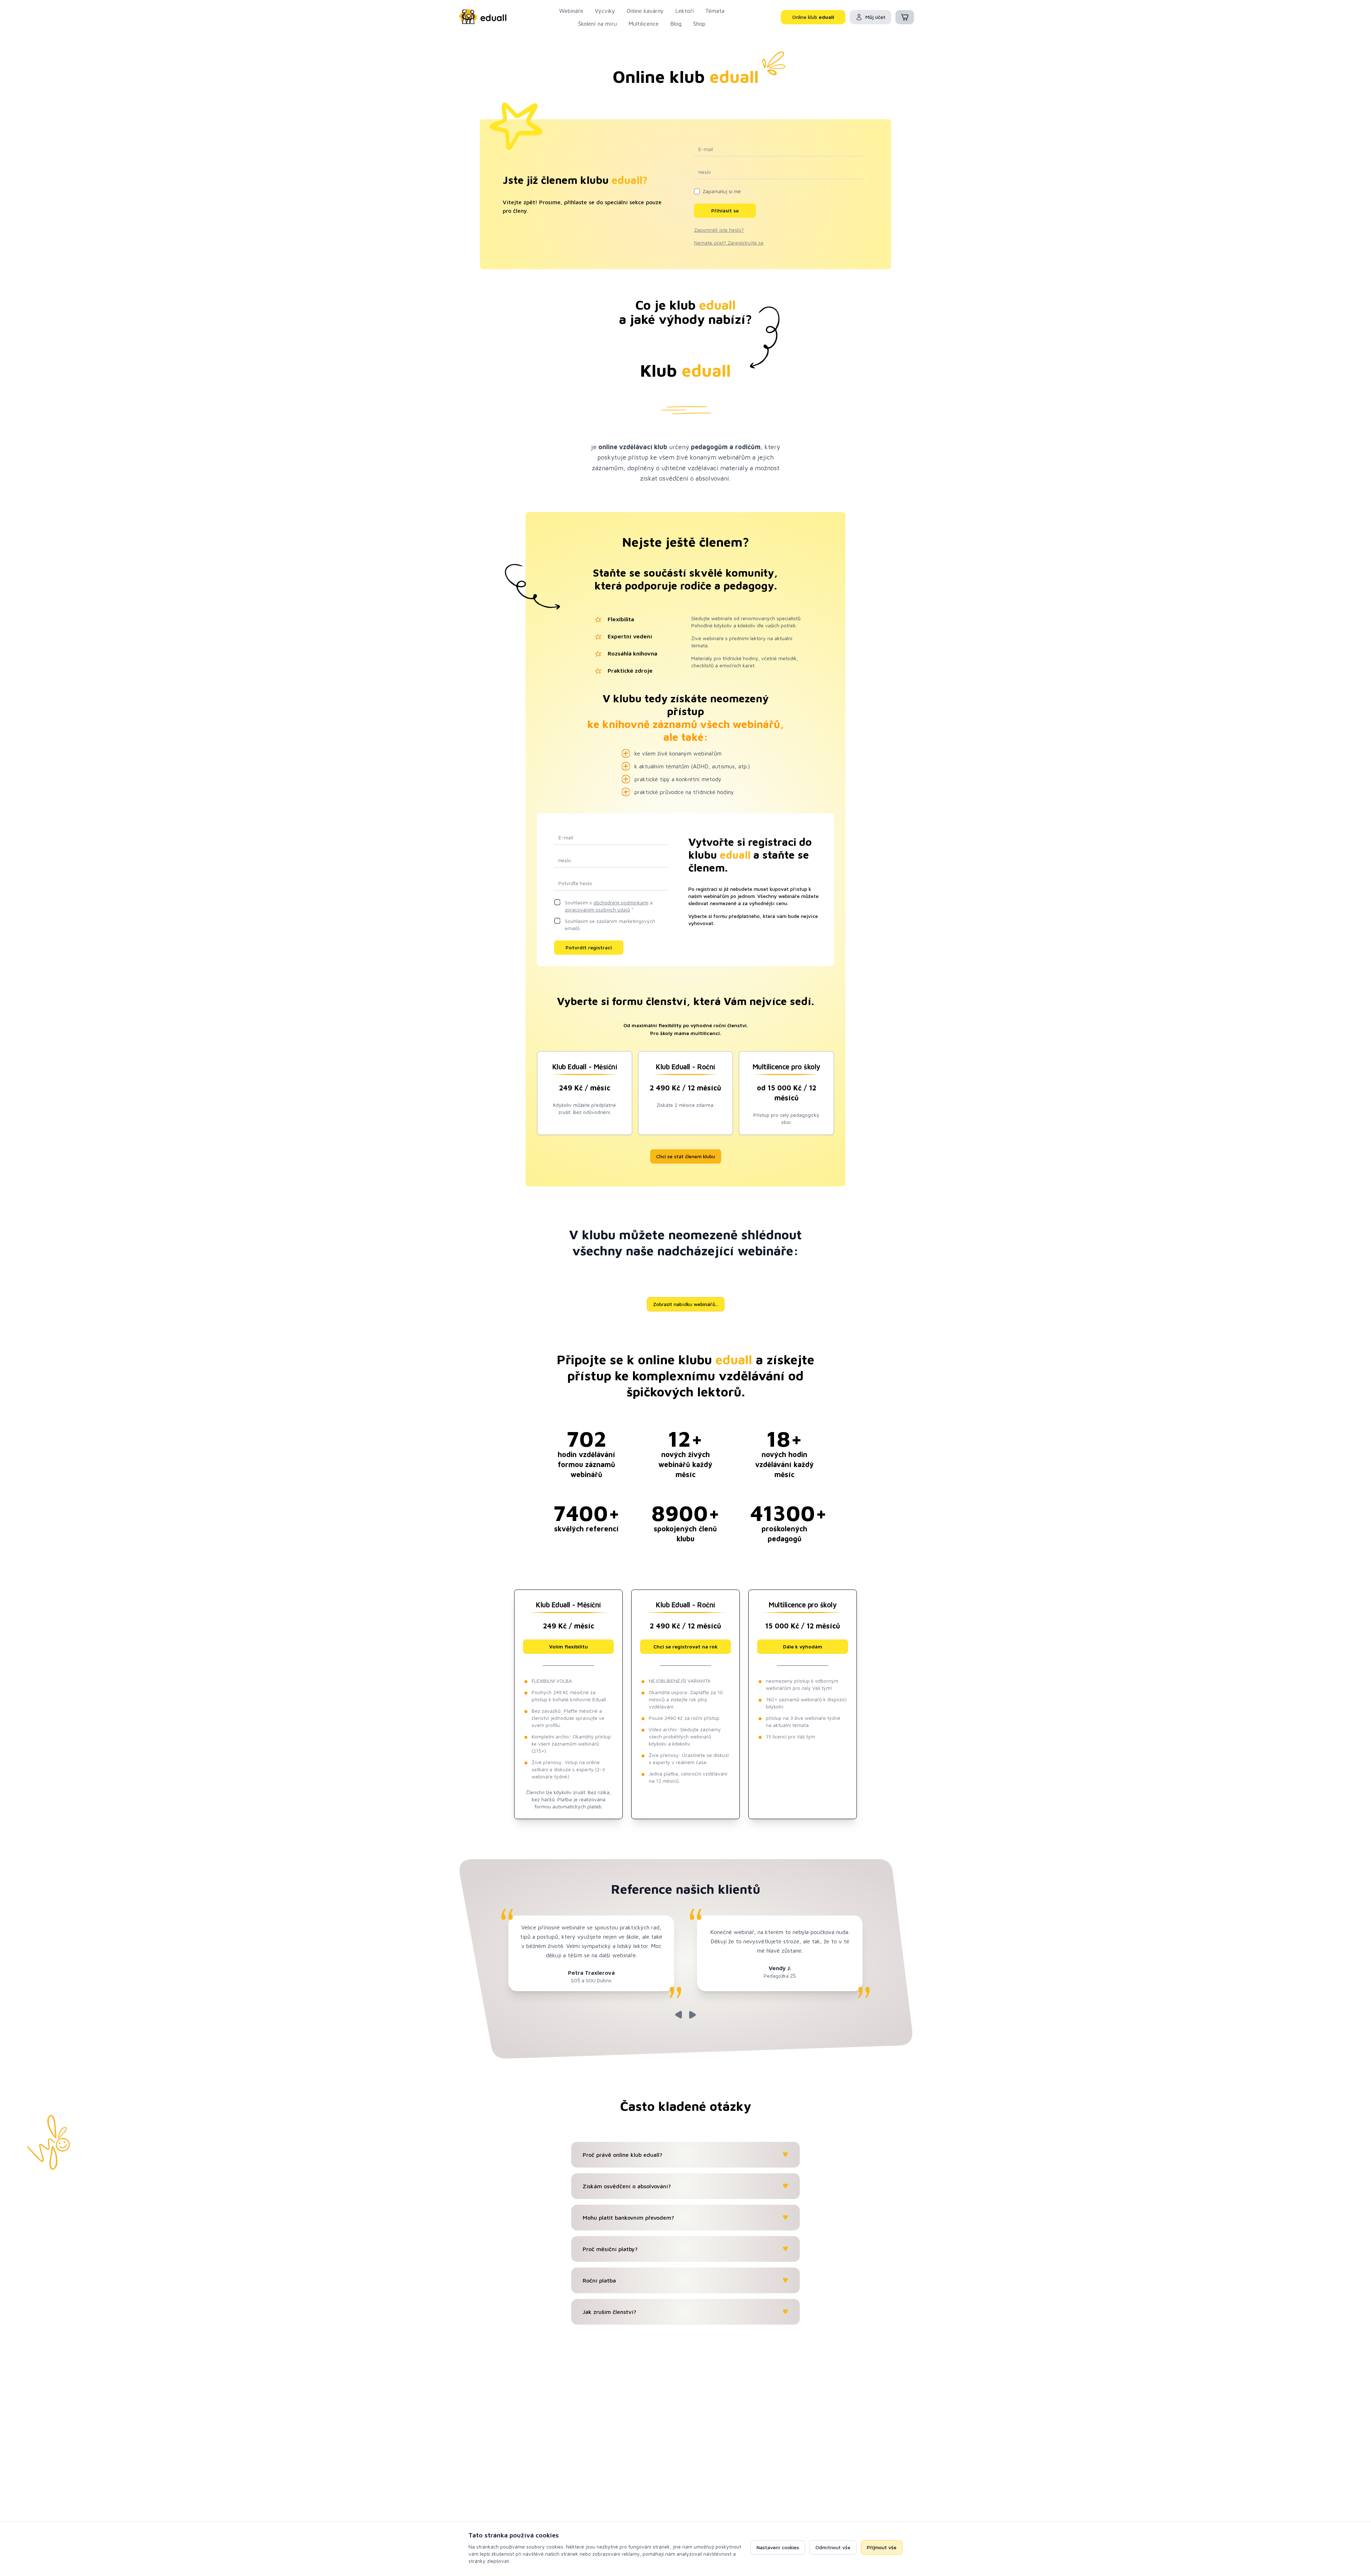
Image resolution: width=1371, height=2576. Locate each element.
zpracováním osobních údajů (597, 910)
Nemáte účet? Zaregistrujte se (729, 243)
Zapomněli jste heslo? (719, 230)
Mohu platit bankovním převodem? (628, 2218)
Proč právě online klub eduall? (622, 2155)
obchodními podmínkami (621, 902)
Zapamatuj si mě (722, 191)
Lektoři (684, 11)
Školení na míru (597, 24)
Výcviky (605, 11)
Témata (715, 11)
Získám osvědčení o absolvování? (627, 2186)
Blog (676, 24)
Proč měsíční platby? (610, 2249)
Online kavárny (645, 11)
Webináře (571, 11)
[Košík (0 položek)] (905, 17)
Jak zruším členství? (609, 2312)
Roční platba (599, 2280)
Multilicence (644, 24)
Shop (699, 24)
